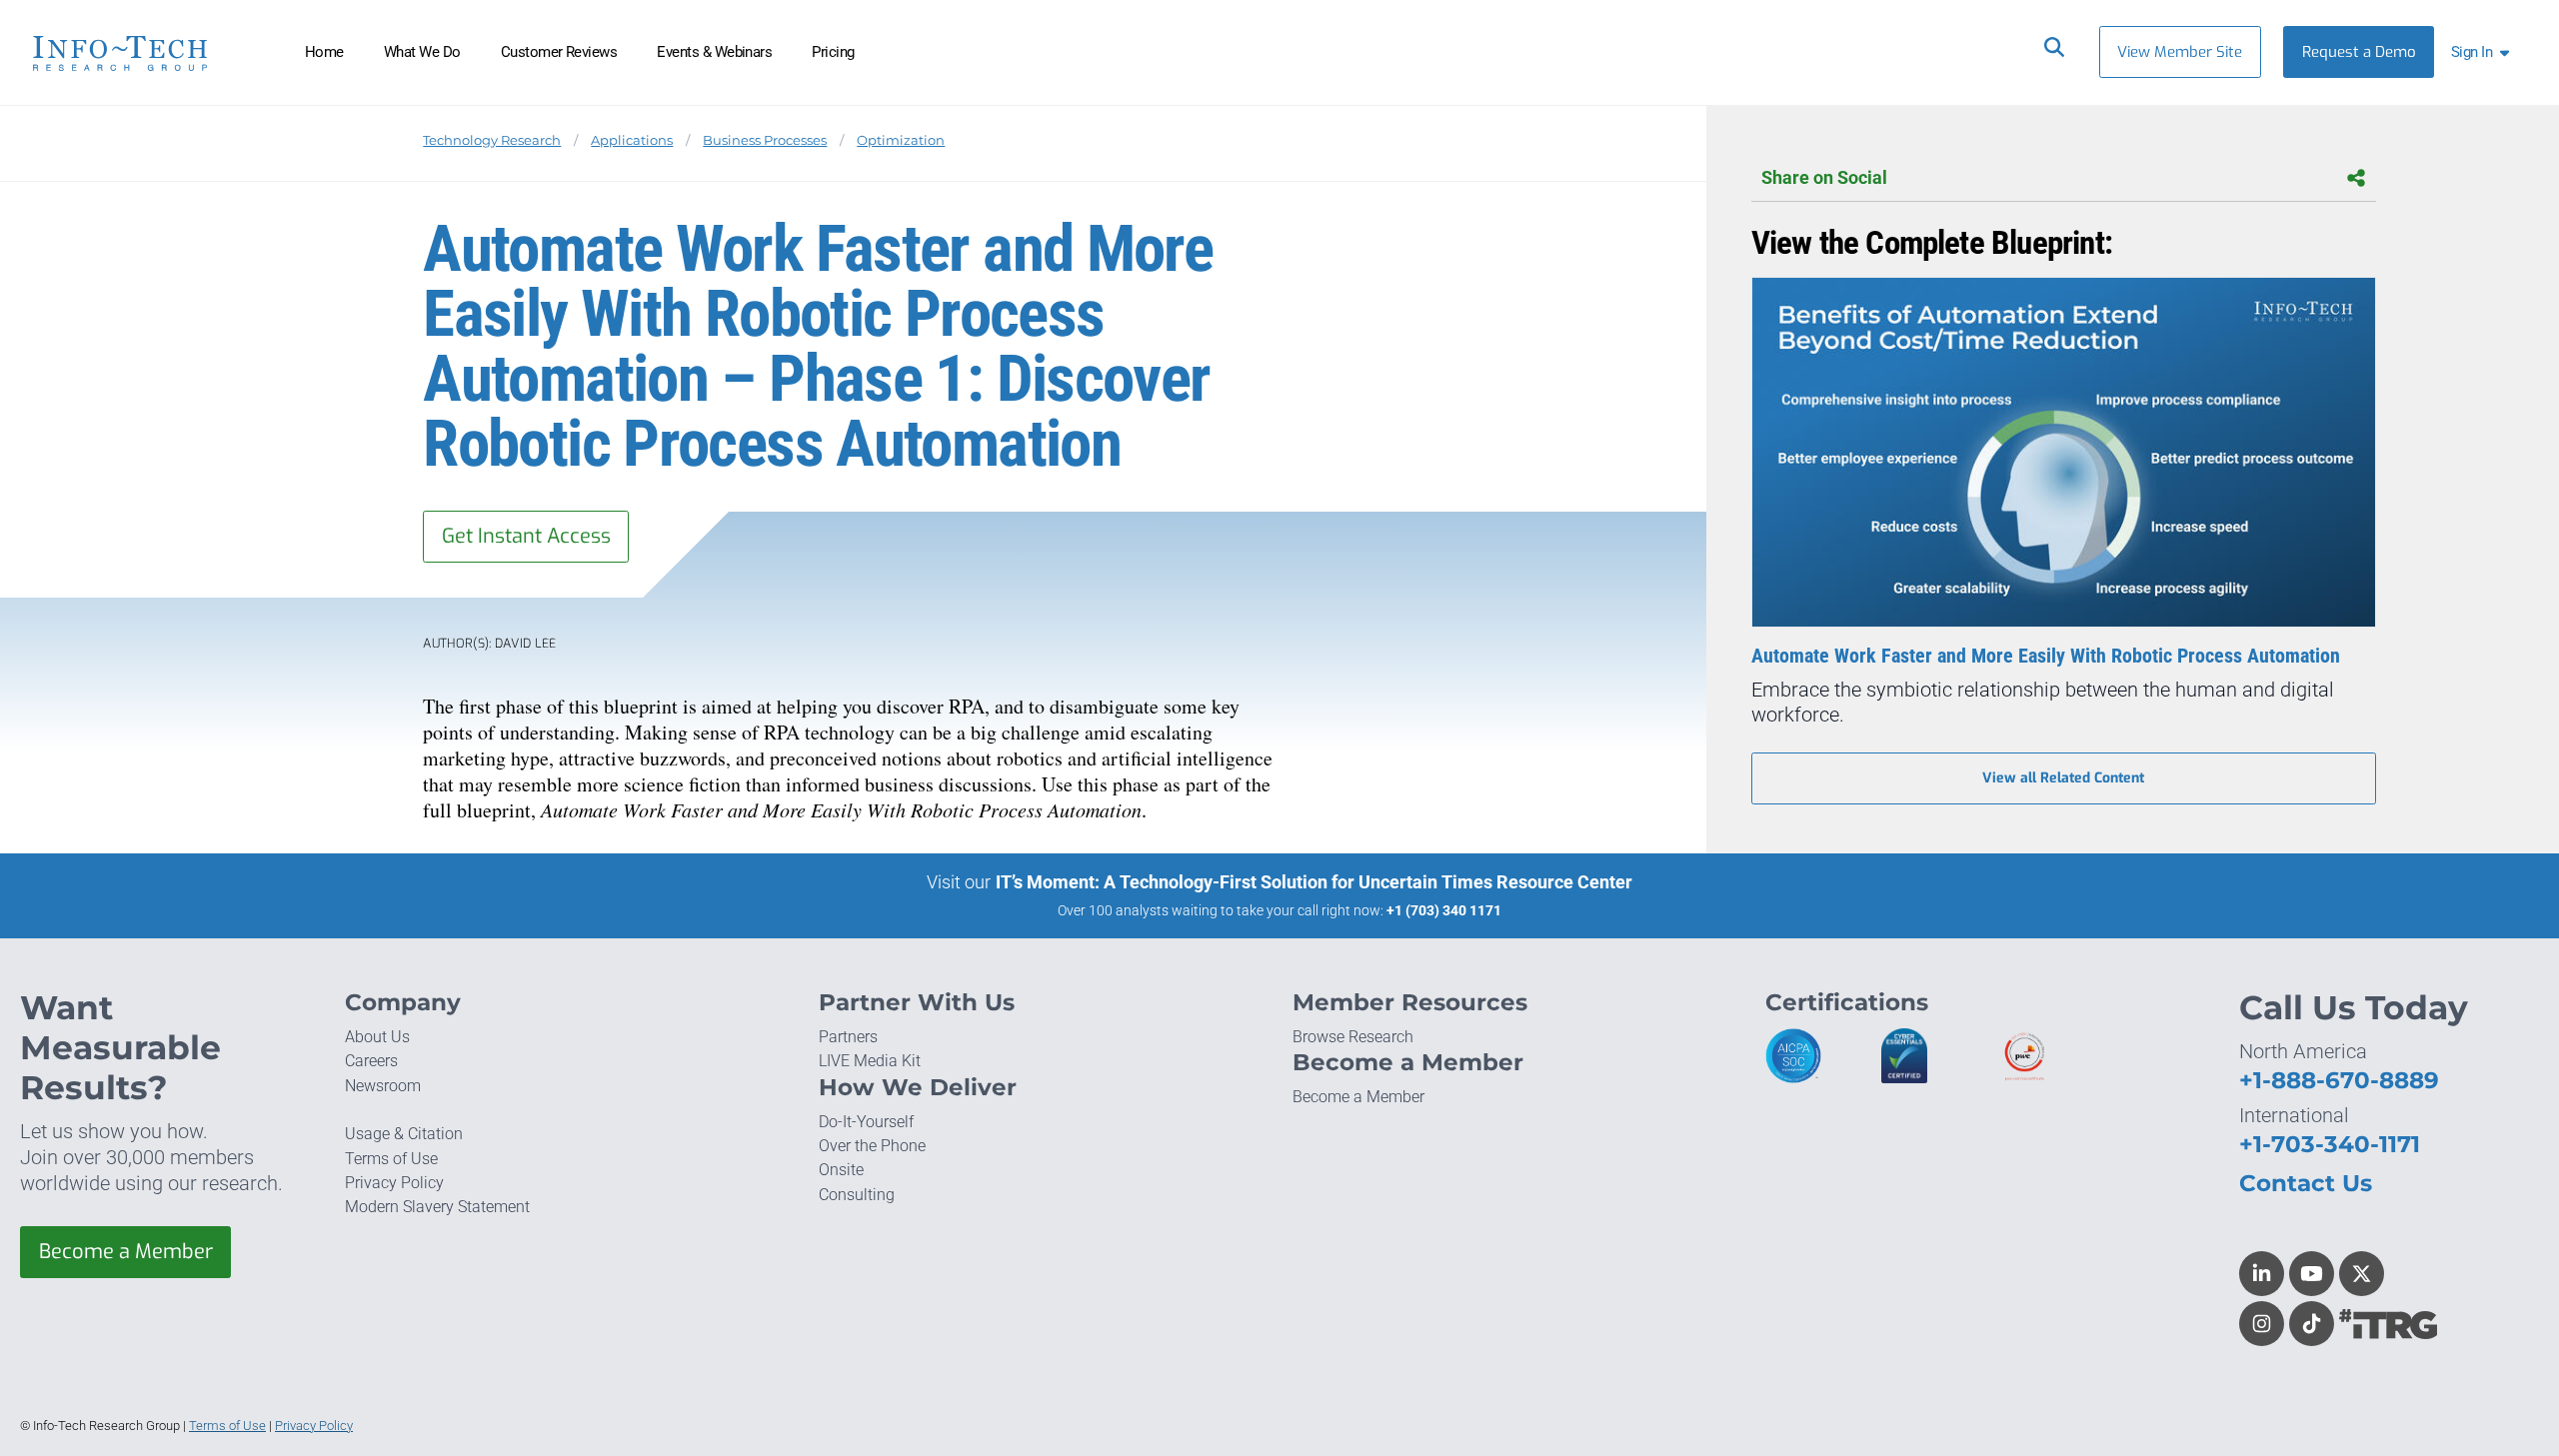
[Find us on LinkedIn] (2262, 1274)
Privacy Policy (394, 1183)
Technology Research (492, 140)
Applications (632, 140)
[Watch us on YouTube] (2312, 1274)
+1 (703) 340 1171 (1444, 910)
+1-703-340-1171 (2330, 1144)
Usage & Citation (404, 1134)
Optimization (901, 140)
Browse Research (1353, 1037)
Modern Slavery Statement (437, 1207)
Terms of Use (391, 1159)
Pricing (833, 52)
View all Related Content (2063, 778)
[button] (2484, 52)
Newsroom (383, 1086)
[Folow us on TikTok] (2312, 1324)
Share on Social (1824, 178)
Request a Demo (2359, 52)
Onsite (841, 1170)
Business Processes (765, 140)
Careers (371, 1061)
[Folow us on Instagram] (2262, 1324)
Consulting (857, 1195)
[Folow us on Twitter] (2362, 1274)
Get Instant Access (526, 536)
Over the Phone (872, 1146)
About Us (377, 1037)
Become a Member (126, 1252)
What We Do (422, 52)
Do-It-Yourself (866, 1122)
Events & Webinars (714, 52)
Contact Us (2306, 1183)
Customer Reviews (559, 52)
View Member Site (2180, 52)
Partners (848, 1037)
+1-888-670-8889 (2339, 1080)
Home (324, 52)
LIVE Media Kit (870, 1061)
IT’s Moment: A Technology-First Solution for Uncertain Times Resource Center (1314, 882)
